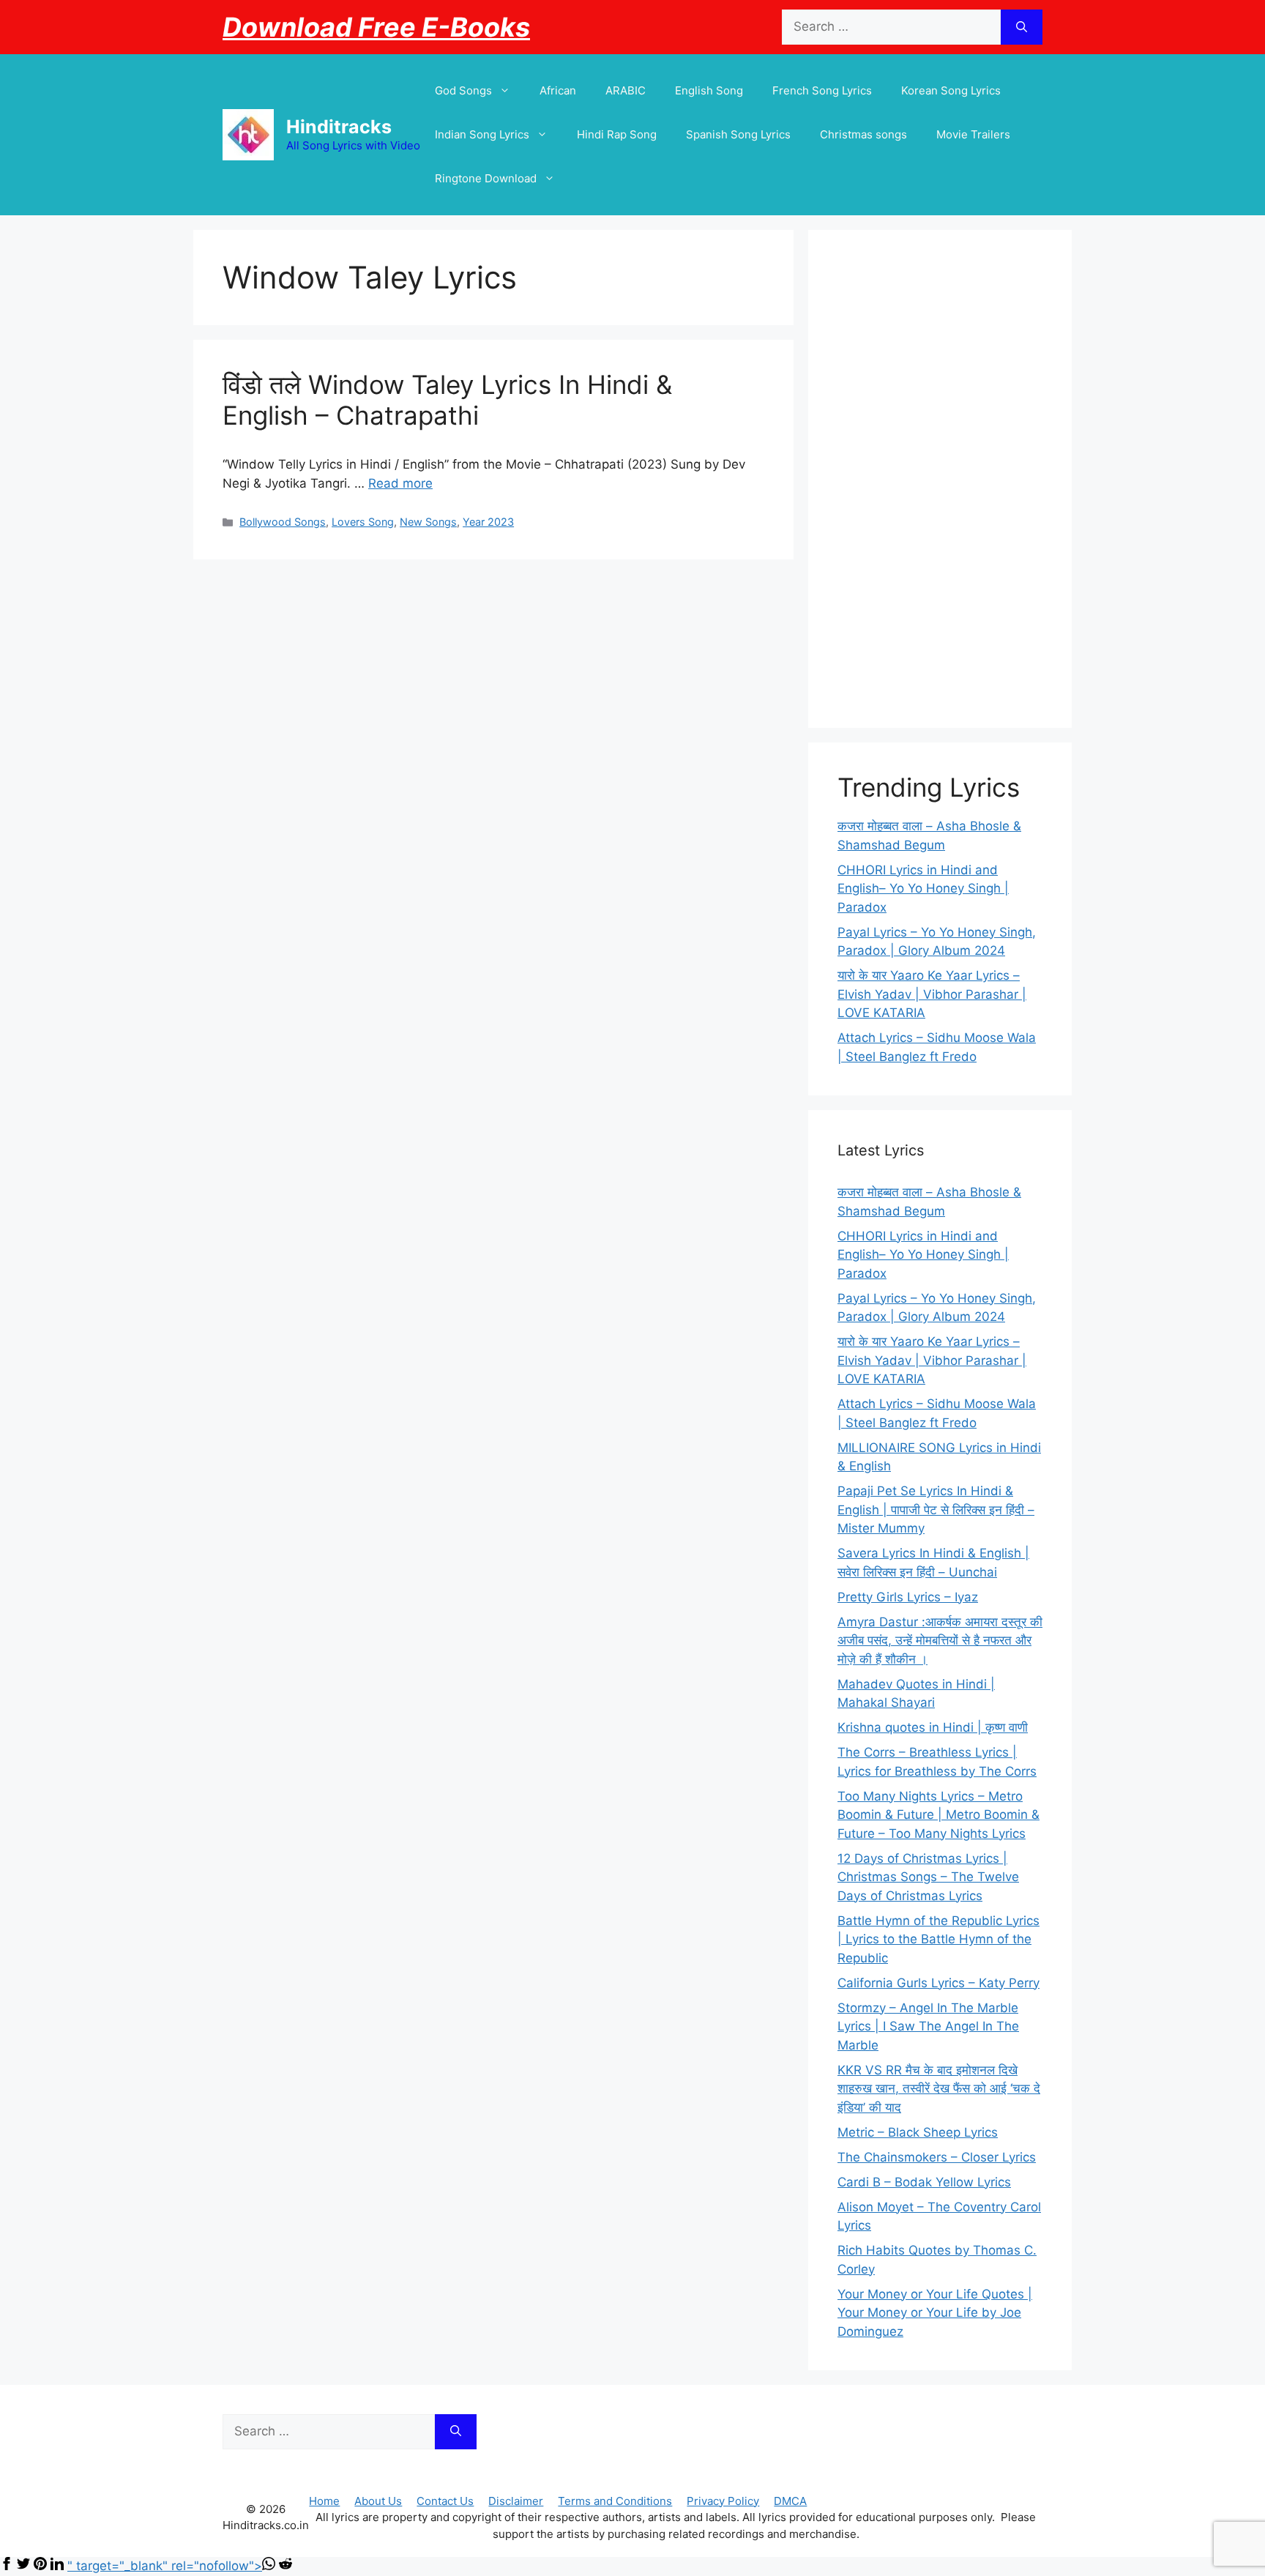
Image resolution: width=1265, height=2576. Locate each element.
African (558, 90)
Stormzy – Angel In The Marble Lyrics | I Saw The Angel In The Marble (928, 2026)
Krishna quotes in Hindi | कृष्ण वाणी (933, 1727)
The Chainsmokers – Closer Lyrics (937, 2157)
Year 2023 (488, 522)
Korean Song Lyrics (951, 90)
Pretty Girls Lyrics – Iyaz (908, 1597)
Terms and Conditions (615, 2501)
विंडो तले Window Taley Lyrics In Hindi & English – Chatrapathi (447, 400)
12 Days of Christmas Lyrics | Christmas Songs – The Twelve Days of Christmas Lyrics (928, 1877)
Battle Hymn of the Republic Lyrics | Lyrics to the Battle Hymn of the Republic (939, 1939)
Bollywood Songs (283, 522)
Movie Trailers (973, 134)
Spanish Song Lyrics (738, 134)
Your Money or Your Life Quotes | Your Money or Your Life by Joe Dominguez (935, 2313)
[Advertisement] (940, 479)
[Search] (1022, 27)
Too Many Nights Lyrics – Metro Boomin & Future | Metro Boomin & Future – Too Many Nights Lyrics (939, 1815)
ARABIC (626, 90)
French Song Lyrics (822, 90)
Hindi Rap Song (617, 134)
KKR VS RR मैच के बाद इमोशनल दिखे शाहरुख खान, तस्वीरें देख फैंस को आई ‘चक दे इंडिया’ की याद (939, 2089)
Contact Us (445, 2501)
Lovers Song (363, 522)
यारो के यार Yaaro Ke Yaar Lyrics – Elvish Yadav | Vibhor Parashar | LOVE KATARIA (932, 994)
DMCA (790, 2501)
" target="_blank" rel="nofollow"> (165, 2566)
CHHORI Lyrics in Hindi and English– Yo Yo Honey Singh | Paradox (923, 889)
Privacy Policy (723, 2501)
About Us (378, 2501)
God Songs (463, 90)
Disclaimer (516, 2501)
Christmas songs (863, 134)
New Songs (428, 522)
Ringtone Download (486, 178)
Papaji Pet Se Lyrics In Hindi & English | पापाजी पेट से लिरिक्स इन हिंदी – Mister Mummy (936, 1510)
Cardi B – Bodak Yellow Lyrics (924, 2182)
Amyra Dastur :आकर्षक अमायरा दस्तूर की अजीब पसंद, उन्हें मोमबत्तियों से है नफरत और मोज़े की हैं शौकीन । (940, 1641)
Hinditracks (339, 127)
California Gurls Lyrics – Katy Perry (939, 1983)
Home (324, 2501)
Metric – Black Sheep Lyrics (918, 2132)
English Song (709, 90)
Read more (400, 483)
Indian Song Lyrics (482, 134)
